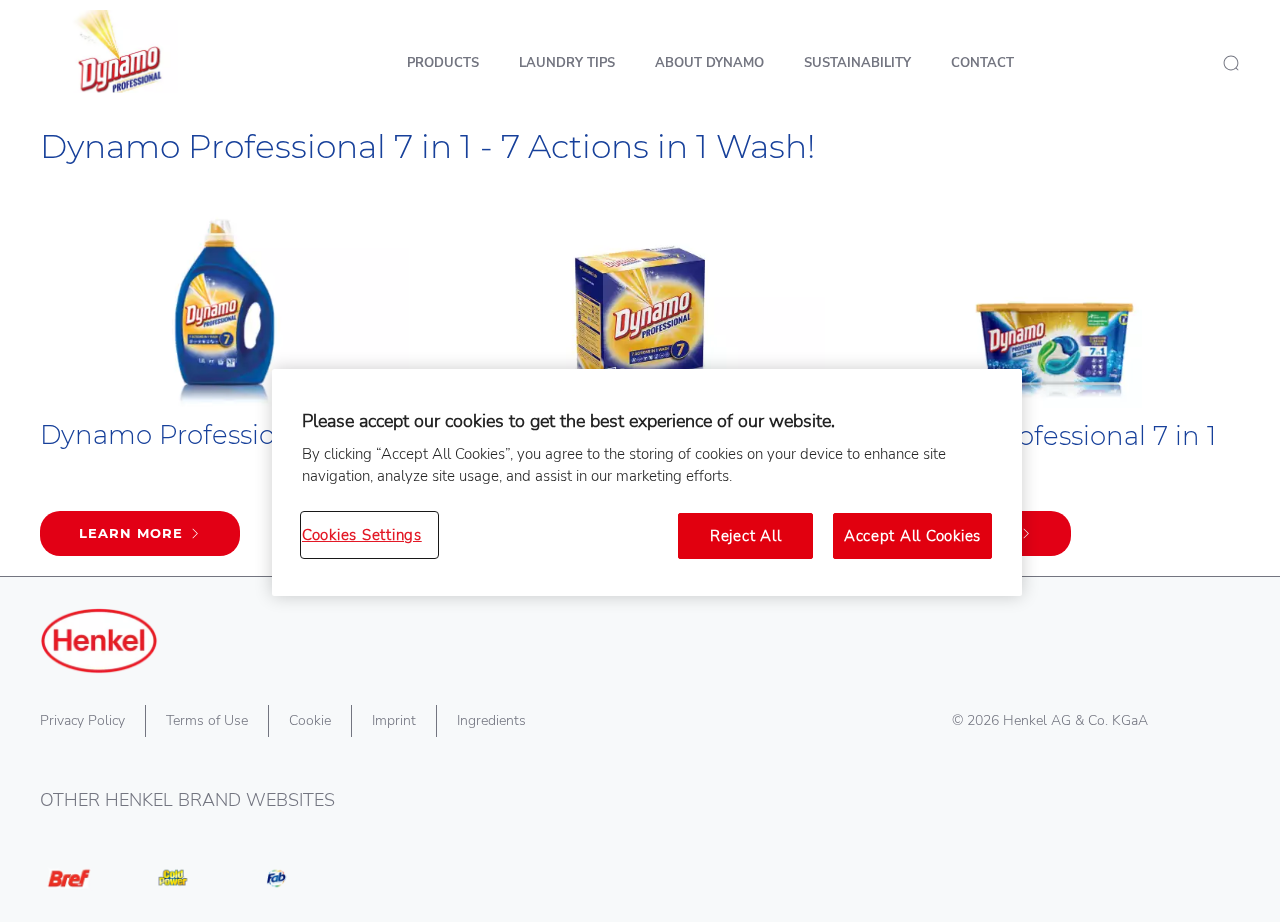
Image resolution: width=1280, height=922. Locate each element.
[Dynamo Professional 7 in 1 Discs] (1055, 387)
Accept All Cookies (912, 536)
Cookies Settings (362, 535)
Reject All (745, 536)
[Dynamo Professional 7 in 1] (224, 387)
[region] (647, 483)
